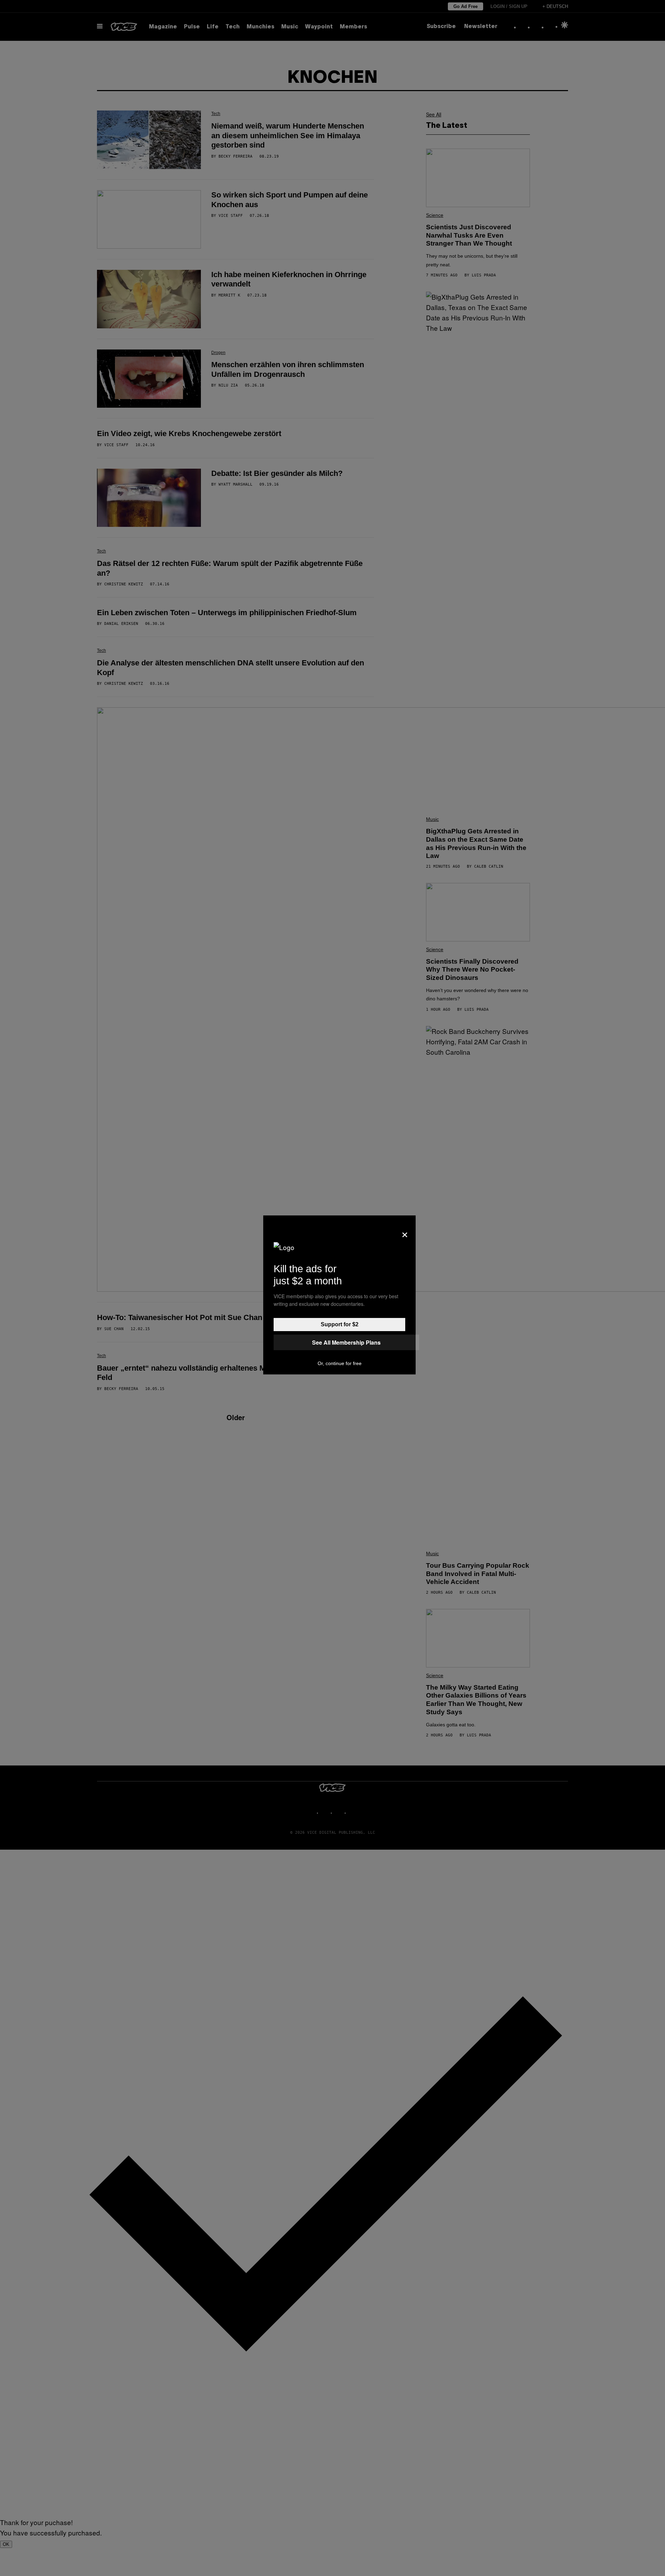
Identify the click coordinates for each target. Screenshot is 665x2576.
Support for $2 (340, 1324)
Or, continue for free (340, 1363)
